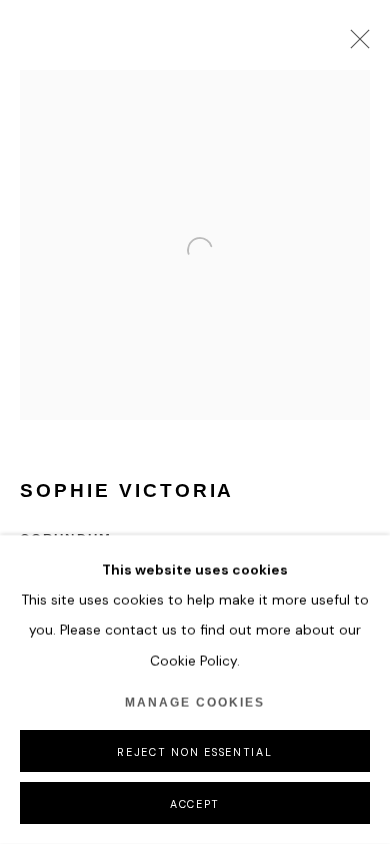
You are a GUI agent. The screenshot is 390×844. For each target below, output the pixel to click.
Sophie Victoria (127, 490)
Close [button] (355, 45)
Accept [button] (195, 804)
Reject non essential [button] (194, 752)
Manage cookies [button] (194, 703)
